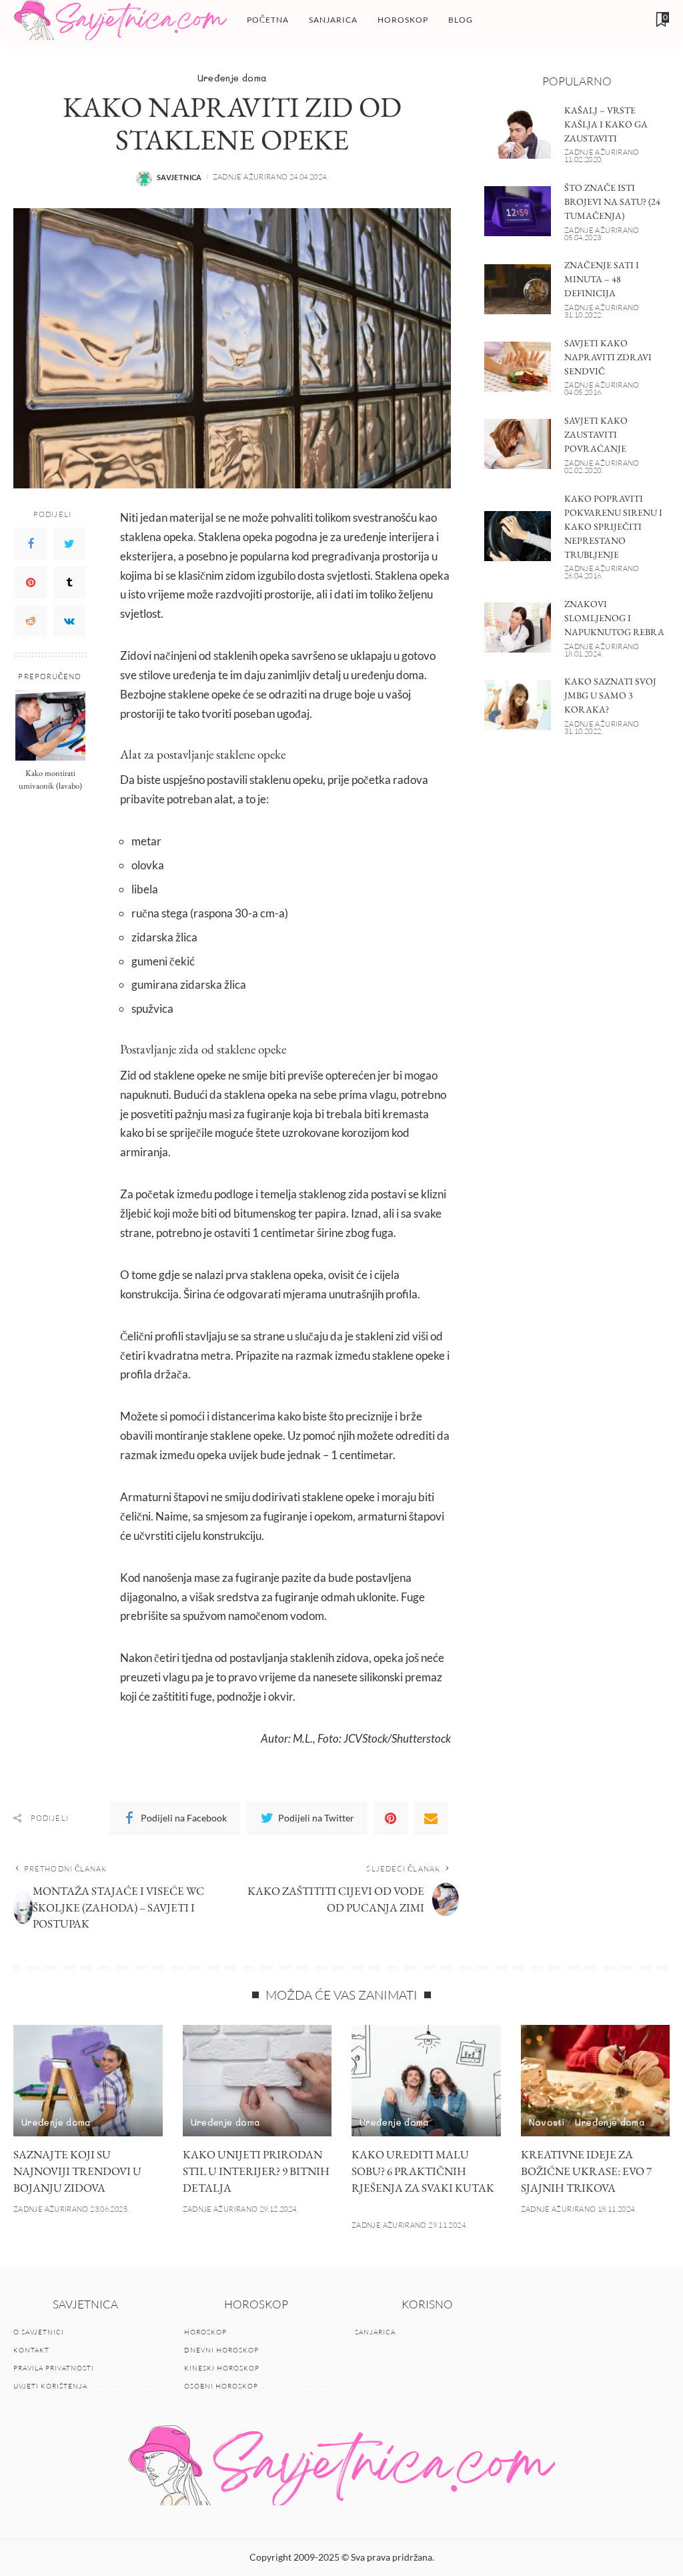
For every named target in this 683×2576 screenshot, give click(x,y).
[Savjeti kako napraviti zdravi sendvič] (518, 367)
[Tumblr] (69, 582)
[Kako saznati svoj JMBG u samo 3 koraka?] (518, 705)
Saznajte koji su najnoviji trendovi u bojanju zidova (77, 2171)
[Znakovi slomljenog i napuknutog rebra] (518, 627)
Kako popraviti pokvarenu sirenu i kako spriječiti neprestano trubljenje (613, 526)
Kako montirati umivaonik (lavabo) (50, 779)
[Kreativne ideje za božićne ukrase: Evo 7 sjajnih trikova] (596, 2081)
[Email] (431, 1818)
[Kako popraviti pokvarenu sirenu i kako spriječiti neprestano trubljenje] (518, 536)
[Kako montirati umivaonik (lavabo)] (50, 726)
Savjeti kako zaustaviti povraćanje (596, 434)
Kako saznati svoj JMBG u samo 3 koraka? (610, 695)
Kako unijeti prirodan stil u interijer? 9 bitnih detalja (256, 2171)
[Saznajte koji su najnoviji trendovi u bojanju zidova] (88, 2081)
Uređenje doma (232, 78)
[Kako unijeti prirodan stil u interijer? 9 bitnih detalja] (257, 2081)
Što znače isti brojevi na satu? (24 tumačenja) (612, 201)
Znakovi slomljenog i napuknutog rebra (614, 618)
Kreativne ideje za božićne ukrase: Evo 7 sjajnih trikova (586, 2171)
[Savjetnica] (120, 20)
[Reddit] (31, 621)
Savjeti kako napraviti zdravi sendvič (608, 357)
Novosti (547, 2122)
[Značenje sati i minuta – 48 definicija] (518, 289)
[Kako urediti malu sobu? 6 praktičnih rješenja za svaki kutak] (426, 2081)
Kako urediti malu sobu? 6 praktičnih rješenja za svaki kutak (423, 2171)
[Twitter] (69, 544)
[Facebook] (31, 544)
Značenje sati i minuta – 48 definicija (602, 279)
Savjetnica (179, 177)
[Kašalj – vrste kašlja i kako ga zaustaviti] (518, 134)
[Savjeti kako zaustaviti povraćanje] (518, 444)
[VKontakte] (69, 621)
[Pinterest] (31, 582)
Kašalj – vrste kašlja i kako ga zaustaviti (606, 124)
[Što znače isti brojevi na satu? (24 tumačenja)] (518, 211)
